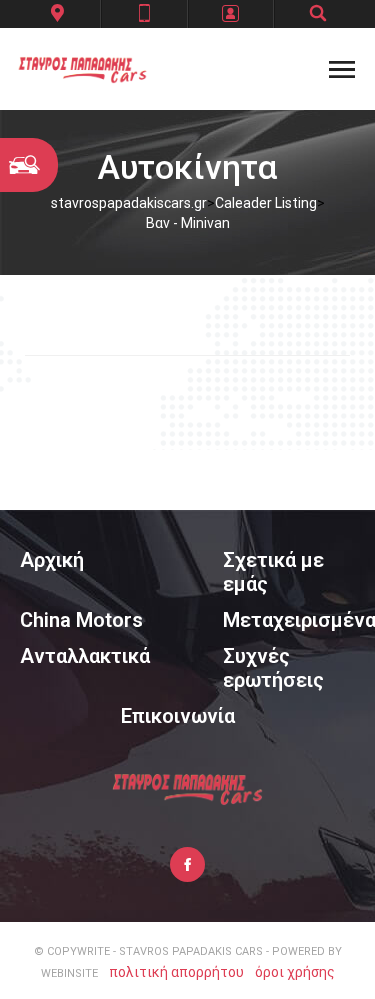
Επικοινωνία (178, 716)
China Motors (81, 620)
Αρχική (52, 560)
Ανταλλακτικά (85, 656)
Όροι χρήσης (295, 972)
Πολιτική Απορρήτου (176, 972)
